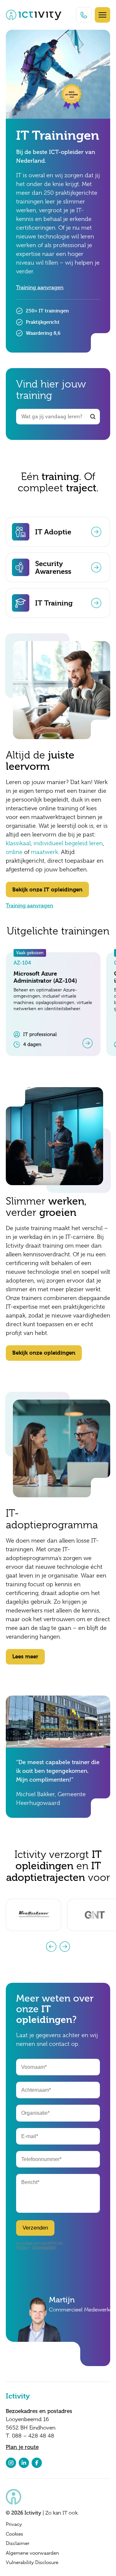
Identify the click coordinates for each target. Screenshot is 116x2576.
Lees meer (25, 1656)
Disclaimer (18, 2543)
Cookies (15, 2534)
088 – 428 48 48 (33, 2436)
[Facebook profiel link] (37, 2463)
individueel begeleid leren (68, 843)
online (14, 852)
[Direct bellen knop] (84, 15)
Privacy (14, 2524)
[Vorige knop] (51, 1947)
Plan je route (22, 2447)
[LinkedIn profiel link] (24, 2463)
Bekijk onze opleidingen (44, 1353)
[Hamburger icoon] (102, 15)
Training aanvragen (40, 288)
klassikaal (18, 843)
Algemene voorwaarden (32, 2553)
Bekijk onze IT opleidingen (47, 890)
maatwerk (44, 852)
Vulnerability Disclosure (32, 2562)
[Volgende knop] (65, 1947)
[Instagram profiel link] (11, 2463)
